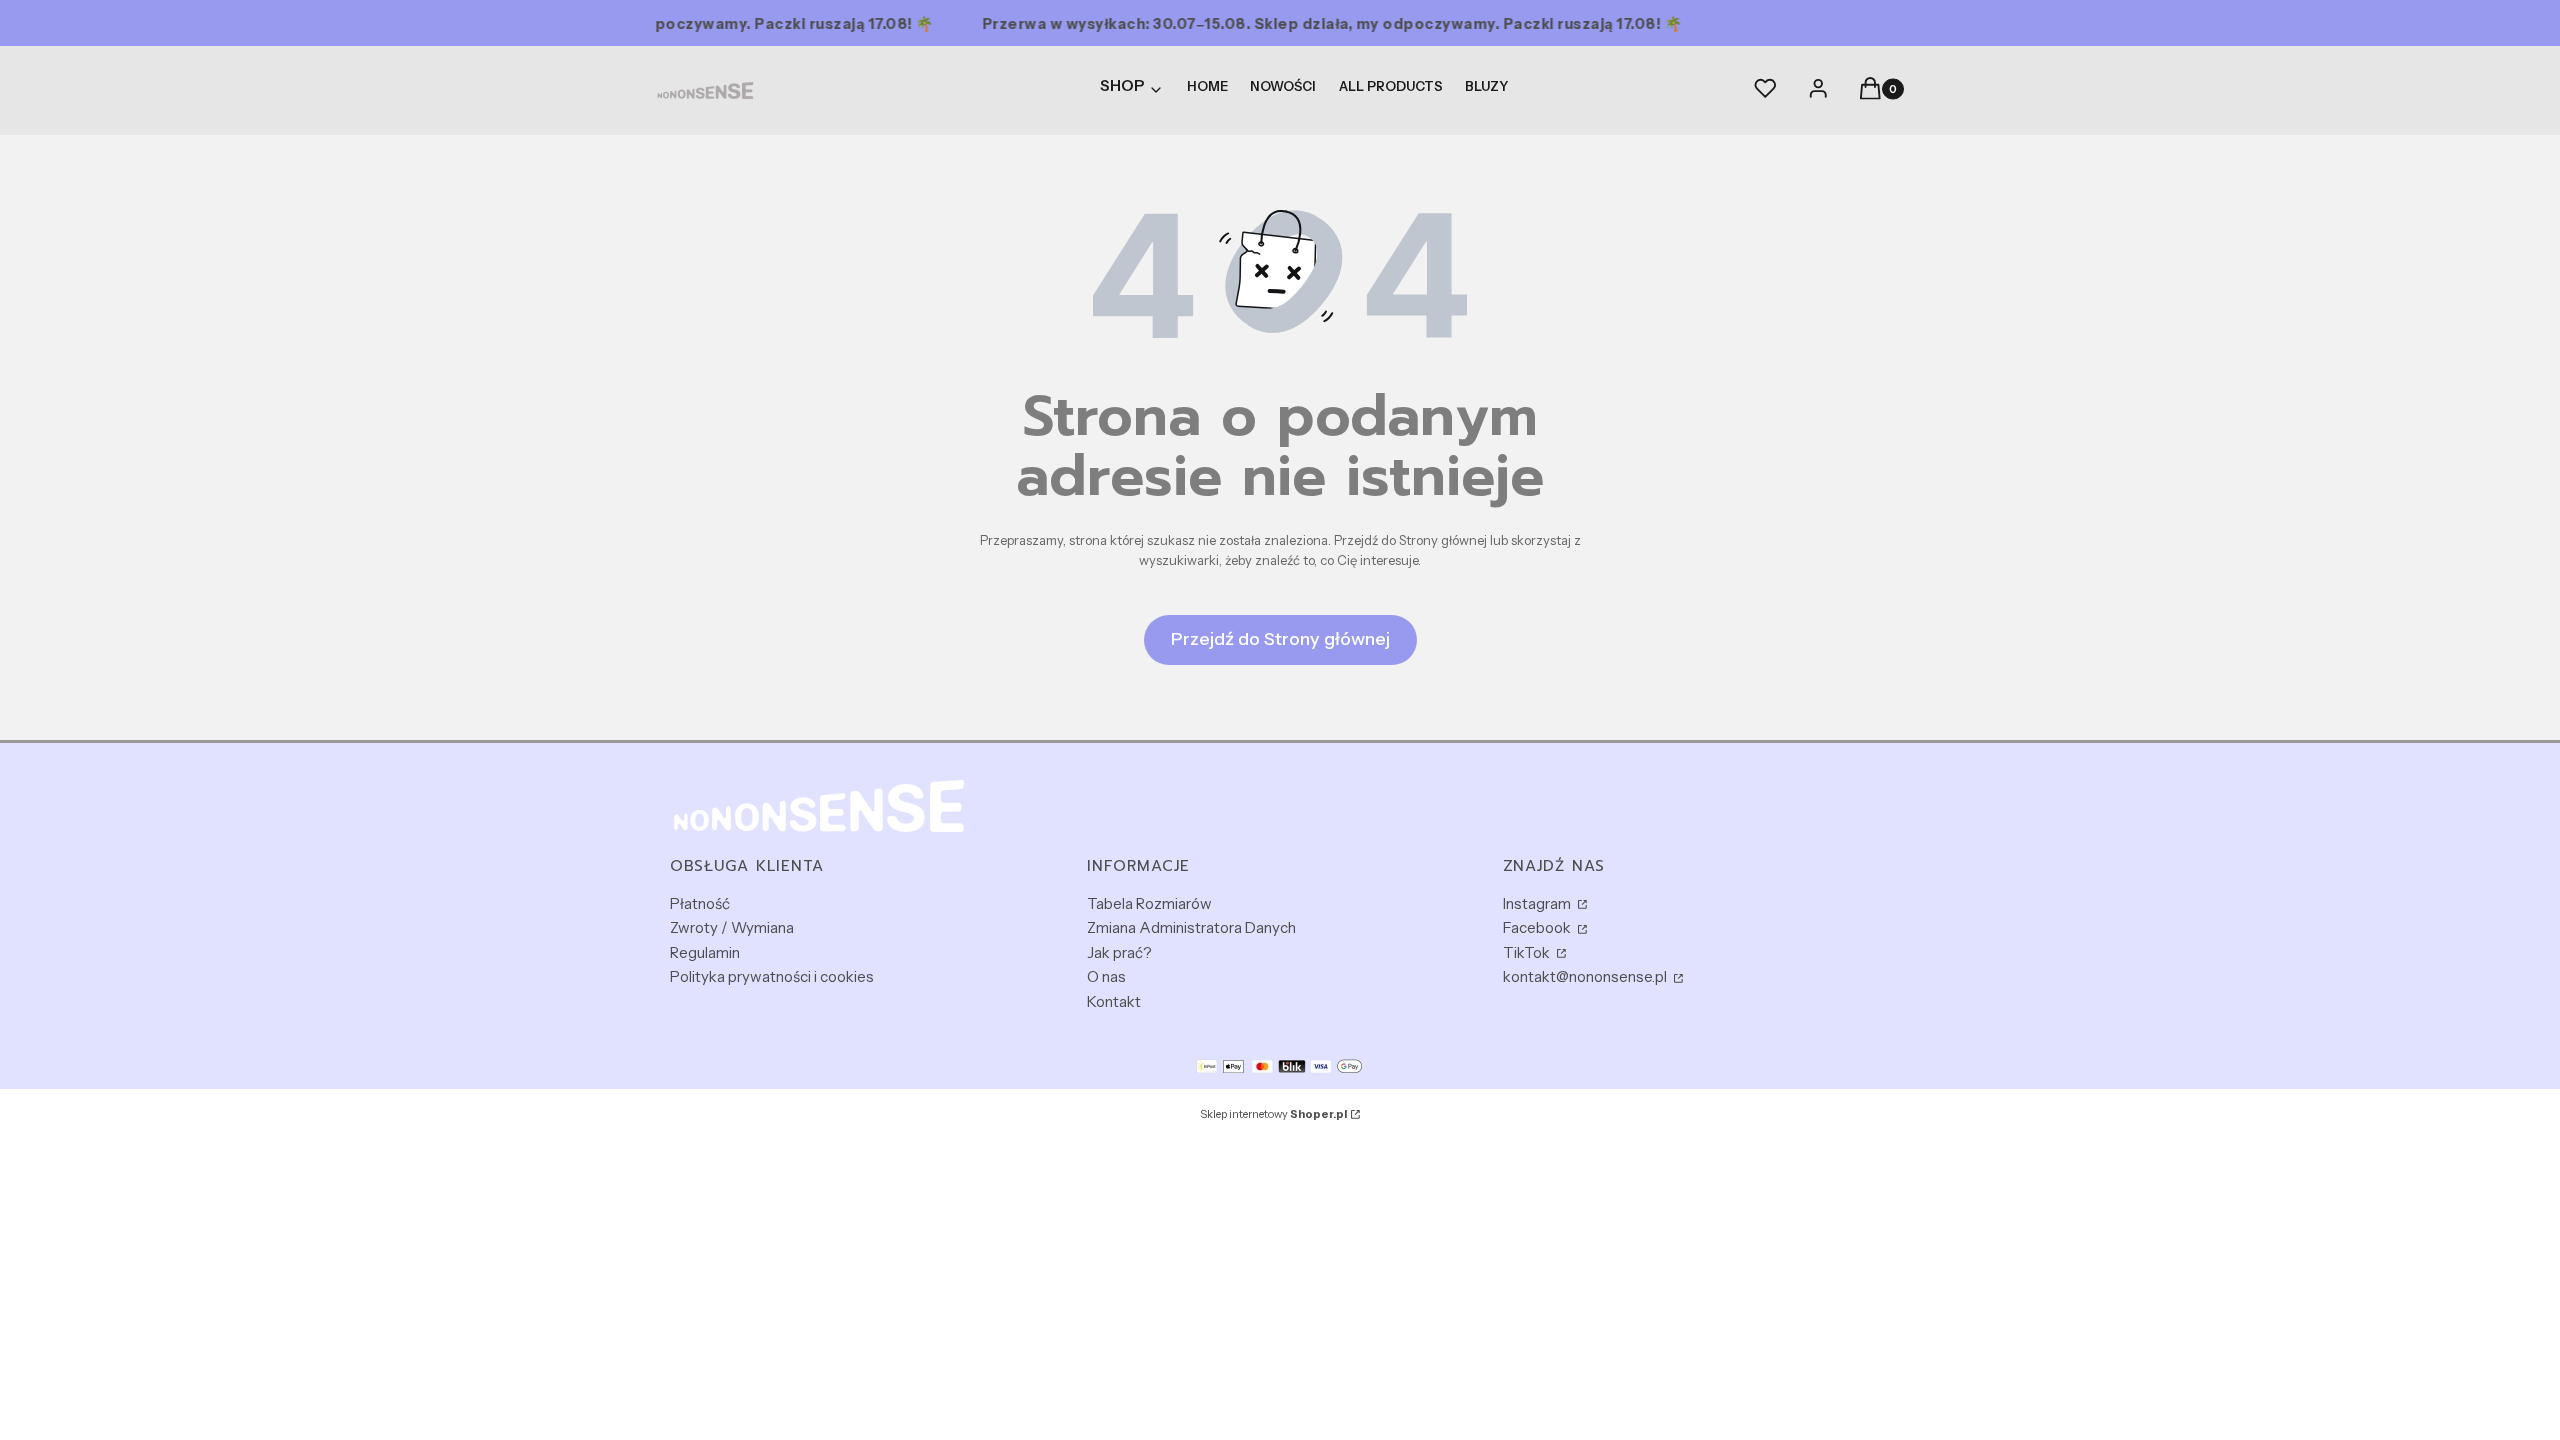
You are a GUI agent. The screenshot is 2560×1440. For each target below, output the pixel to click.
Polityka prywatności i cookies (772, 976)
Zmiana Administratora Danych (1191, 927)
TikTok (1528, 952)
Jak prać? (1119, 952)
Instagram (1538, 903)
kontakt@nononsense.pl (1586, 976)
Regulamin (705, 952)
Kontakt (1114, 1001)
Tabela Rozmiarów (1149, 903)
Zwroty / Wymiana (732, 927)
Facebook (1538, 927)
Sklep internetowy (1273, 1114)
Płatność (700, 903)
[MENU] (1132, 90)
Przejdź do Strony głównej (1280, 639)
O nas (1106, 976)
